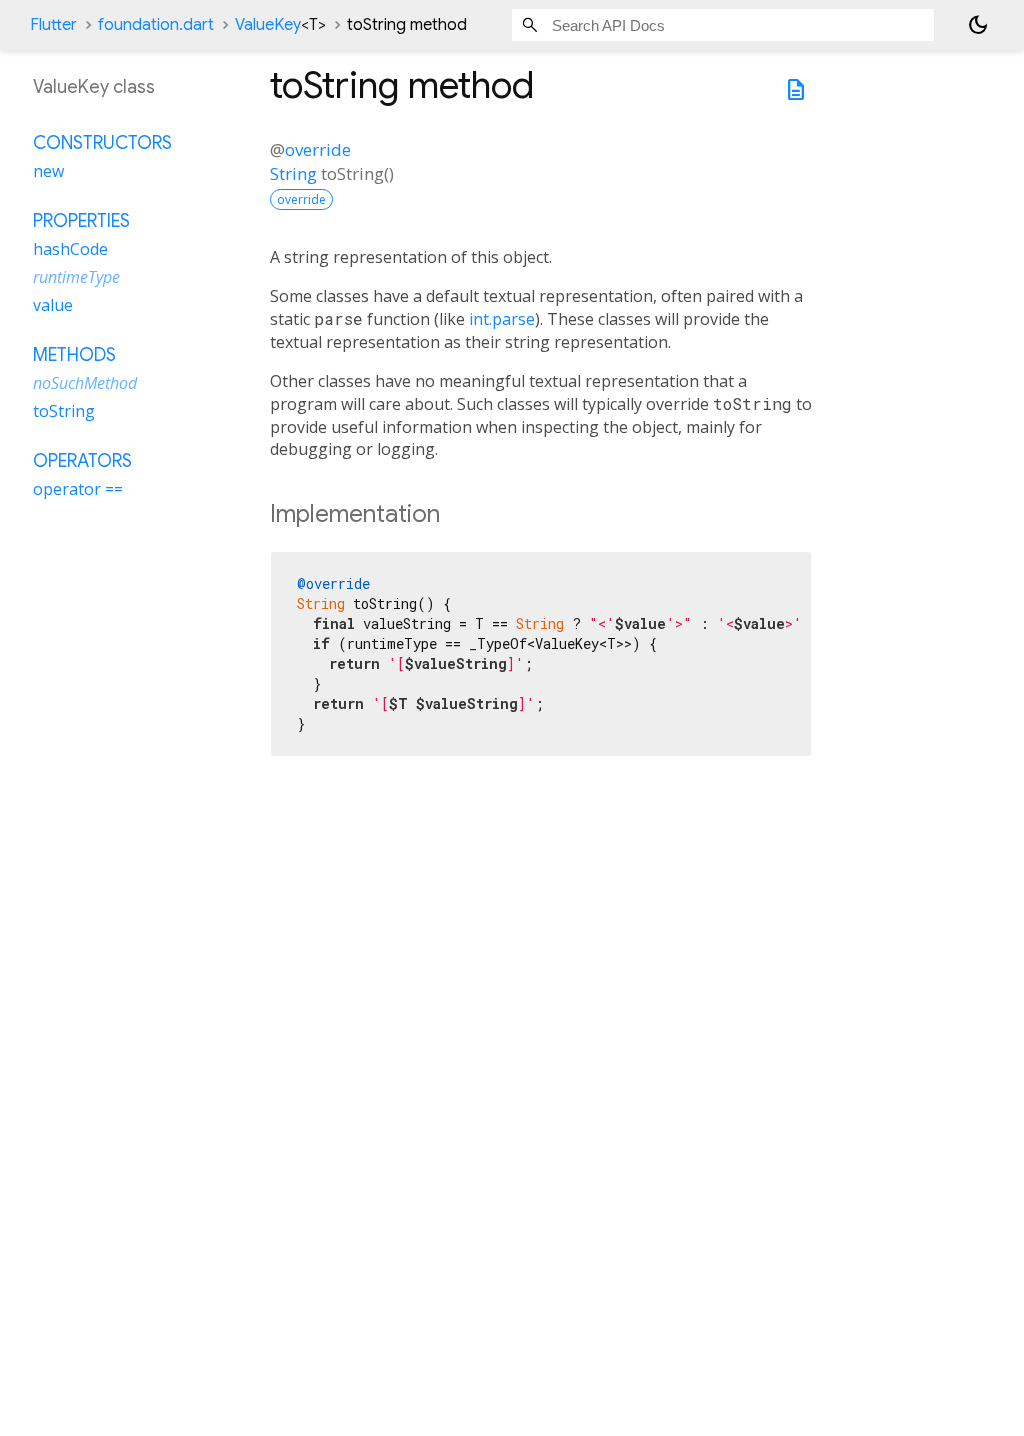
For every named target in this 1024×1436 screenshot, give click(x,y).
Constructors (102, 143)
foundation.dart (156, 25)
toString (64, 411)
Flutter (53, 25)
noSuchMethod (85, 383)
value (53, 305)
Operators (82, 461)
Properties (81, 221)
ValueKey (280, 25)
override (318, 149)
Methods (74, 355)
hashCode (70, 249)
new (48, 171)
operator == (78, 489)
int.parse (502, 319)
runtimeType (76, 277)
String (293, 173)
